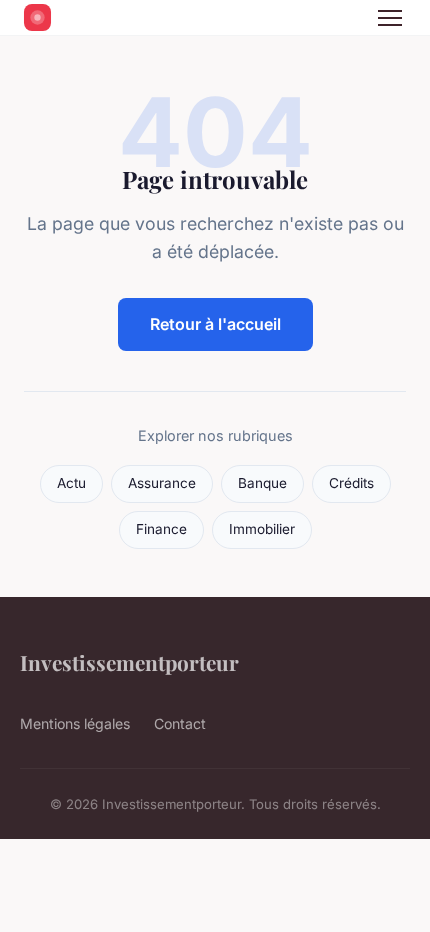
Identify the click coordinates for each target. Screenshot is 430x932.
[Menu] (390, 18)
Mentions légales (75, 723)
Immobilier (262, 529)
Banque (262, 483)
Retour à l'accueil (215, 324)
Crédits (351, 483)
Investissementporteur (129, 662)
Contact (180, 723)
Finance (161, 529)
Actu (71, 483)
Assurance (162, 483)
